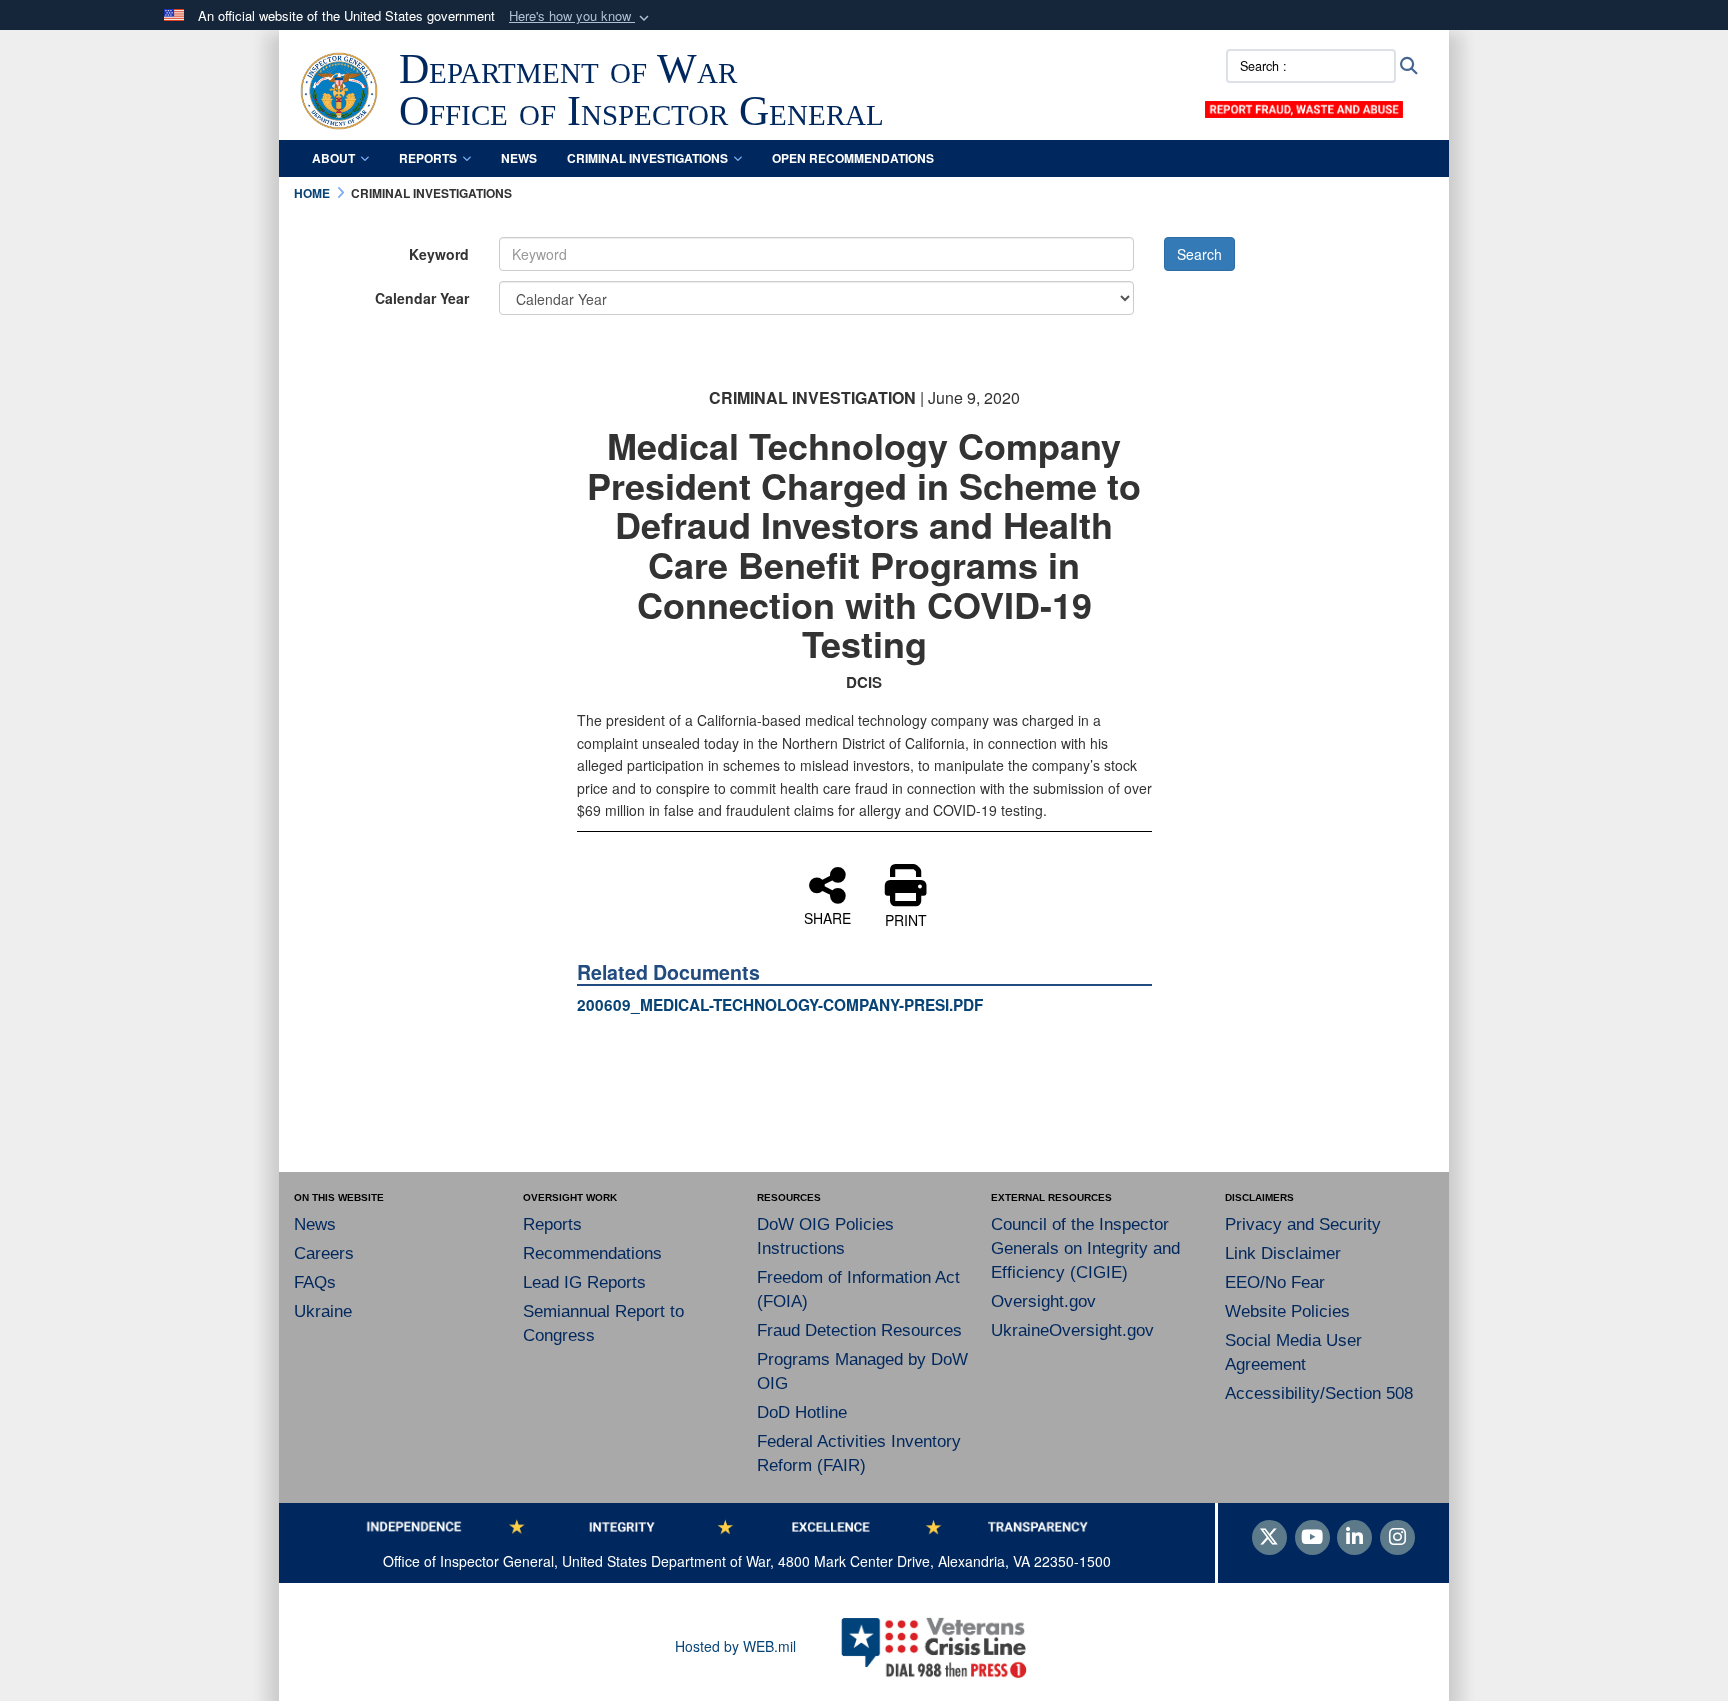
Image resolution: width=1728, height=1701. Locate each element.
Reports (428, 158)
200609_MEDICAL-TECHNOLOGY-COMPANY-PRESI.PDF (780, 1005)
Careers (324, 1253)
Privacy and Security (1303, 1224)
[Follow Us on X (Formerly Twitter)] (1269, 1538)
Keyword (439, 254)
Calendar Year (422, 298)
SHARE (827, 917)
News (519, 158)
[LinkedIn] (1354, 1538)
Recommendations (592, 1253)
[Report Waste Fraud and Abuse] (1304, 107)
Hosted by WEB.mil (735, 1646)
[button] (581, 16)
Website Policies (1287, 1311)
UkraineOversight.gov (1072, 1330)
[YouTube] (1312, 1538)
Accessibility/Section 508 (1319, 1393)
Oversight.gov (1043, 1301)
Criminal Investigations (647, 158)
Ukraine (323, 1311)
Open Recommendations (853, 158)
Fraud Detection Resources (859, 1330)
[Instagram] (1397, 1538)
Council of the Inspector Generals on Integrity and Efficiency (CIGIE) (1085, 1248)
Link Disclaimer (1283, 1253)
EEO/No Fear (1275, 1282)
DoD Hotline (802, 1412)
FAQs (315, 1282)
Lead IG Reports (584, 1282)
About (333, 158)
